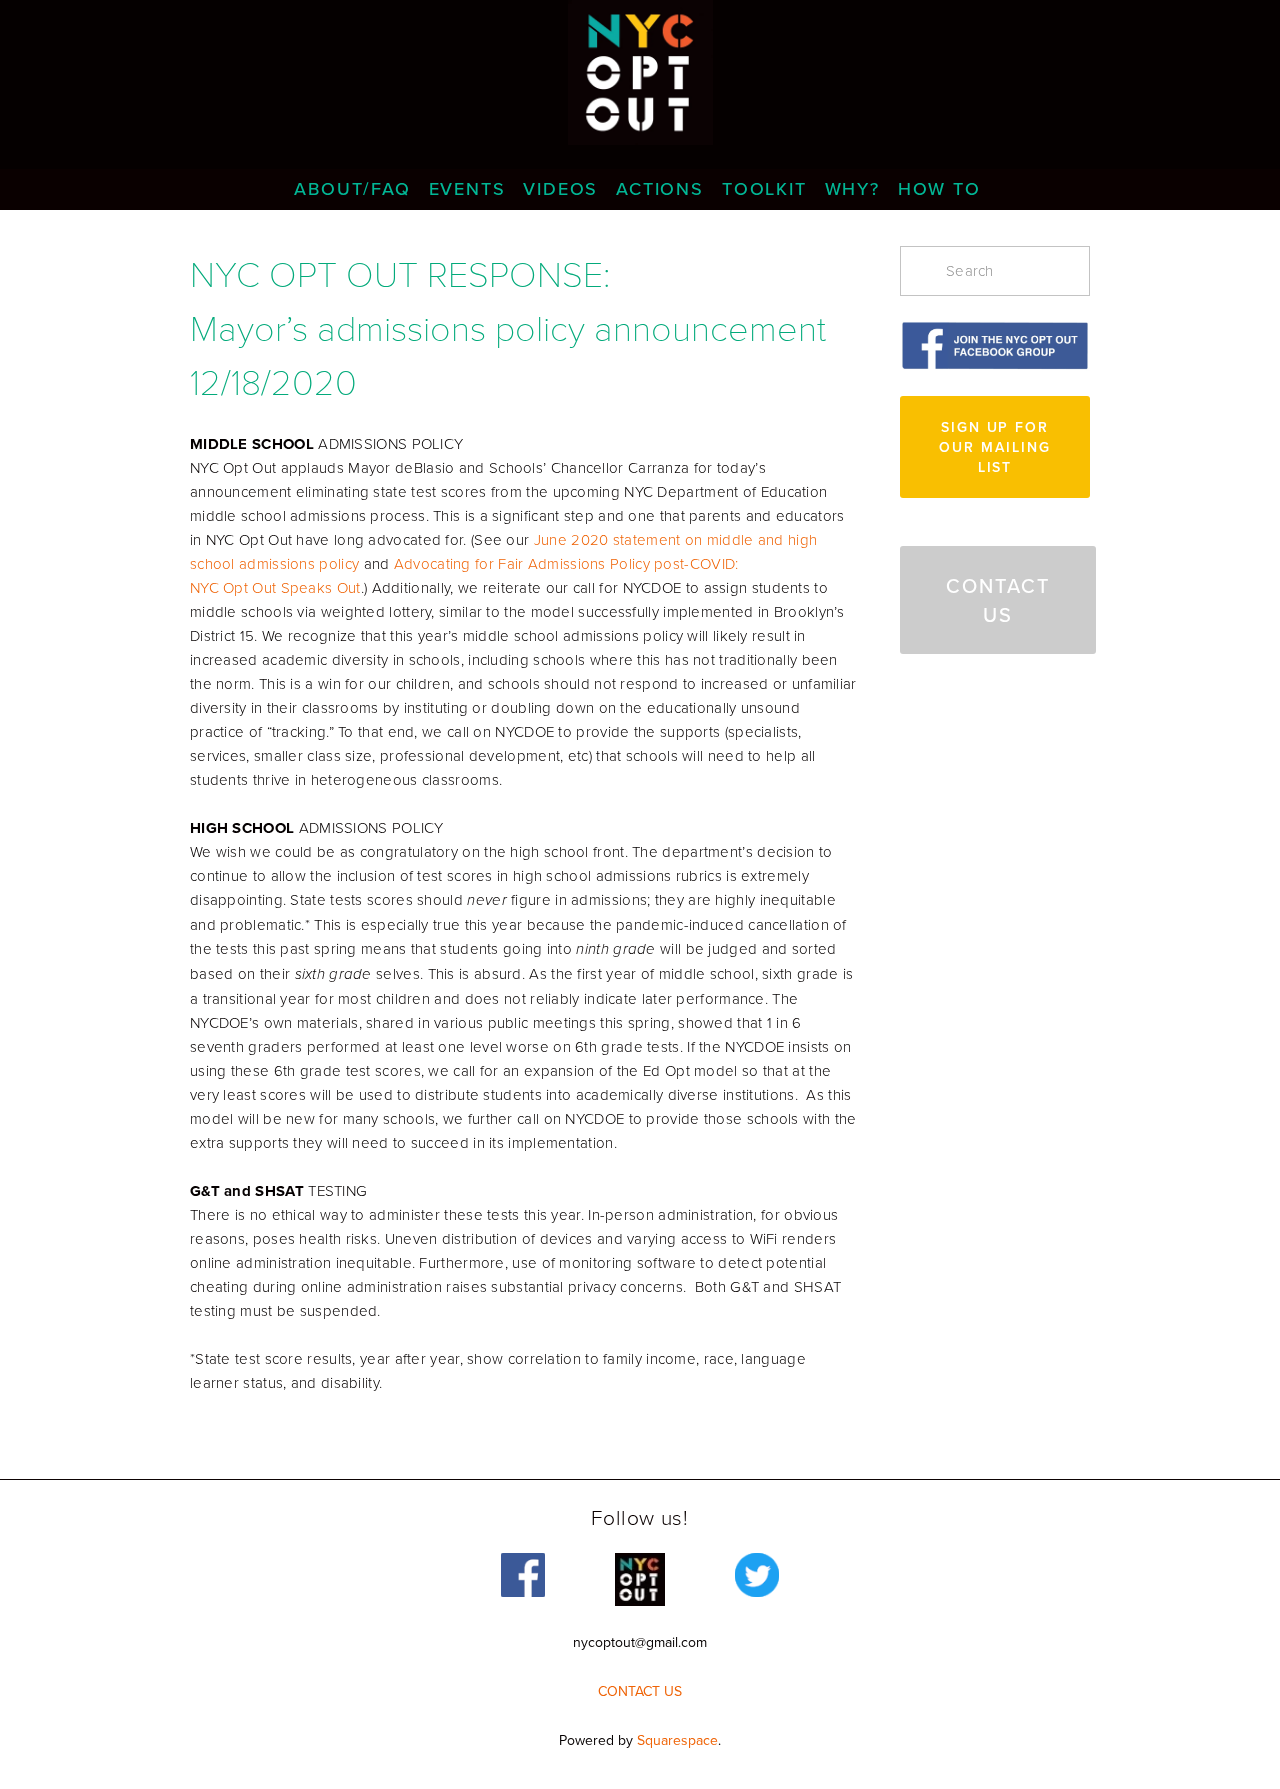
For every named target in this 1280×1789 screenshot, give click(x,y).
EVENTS (467, 188)
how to (939, 188)
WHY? (852, 188)
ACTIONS (660, 188)
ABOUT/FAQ (352, 188)
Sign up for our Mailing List (995, 447)
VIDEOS (560, 188)
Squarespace (677, 1740)
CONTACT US (998, 600)
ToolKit (764, 188)
